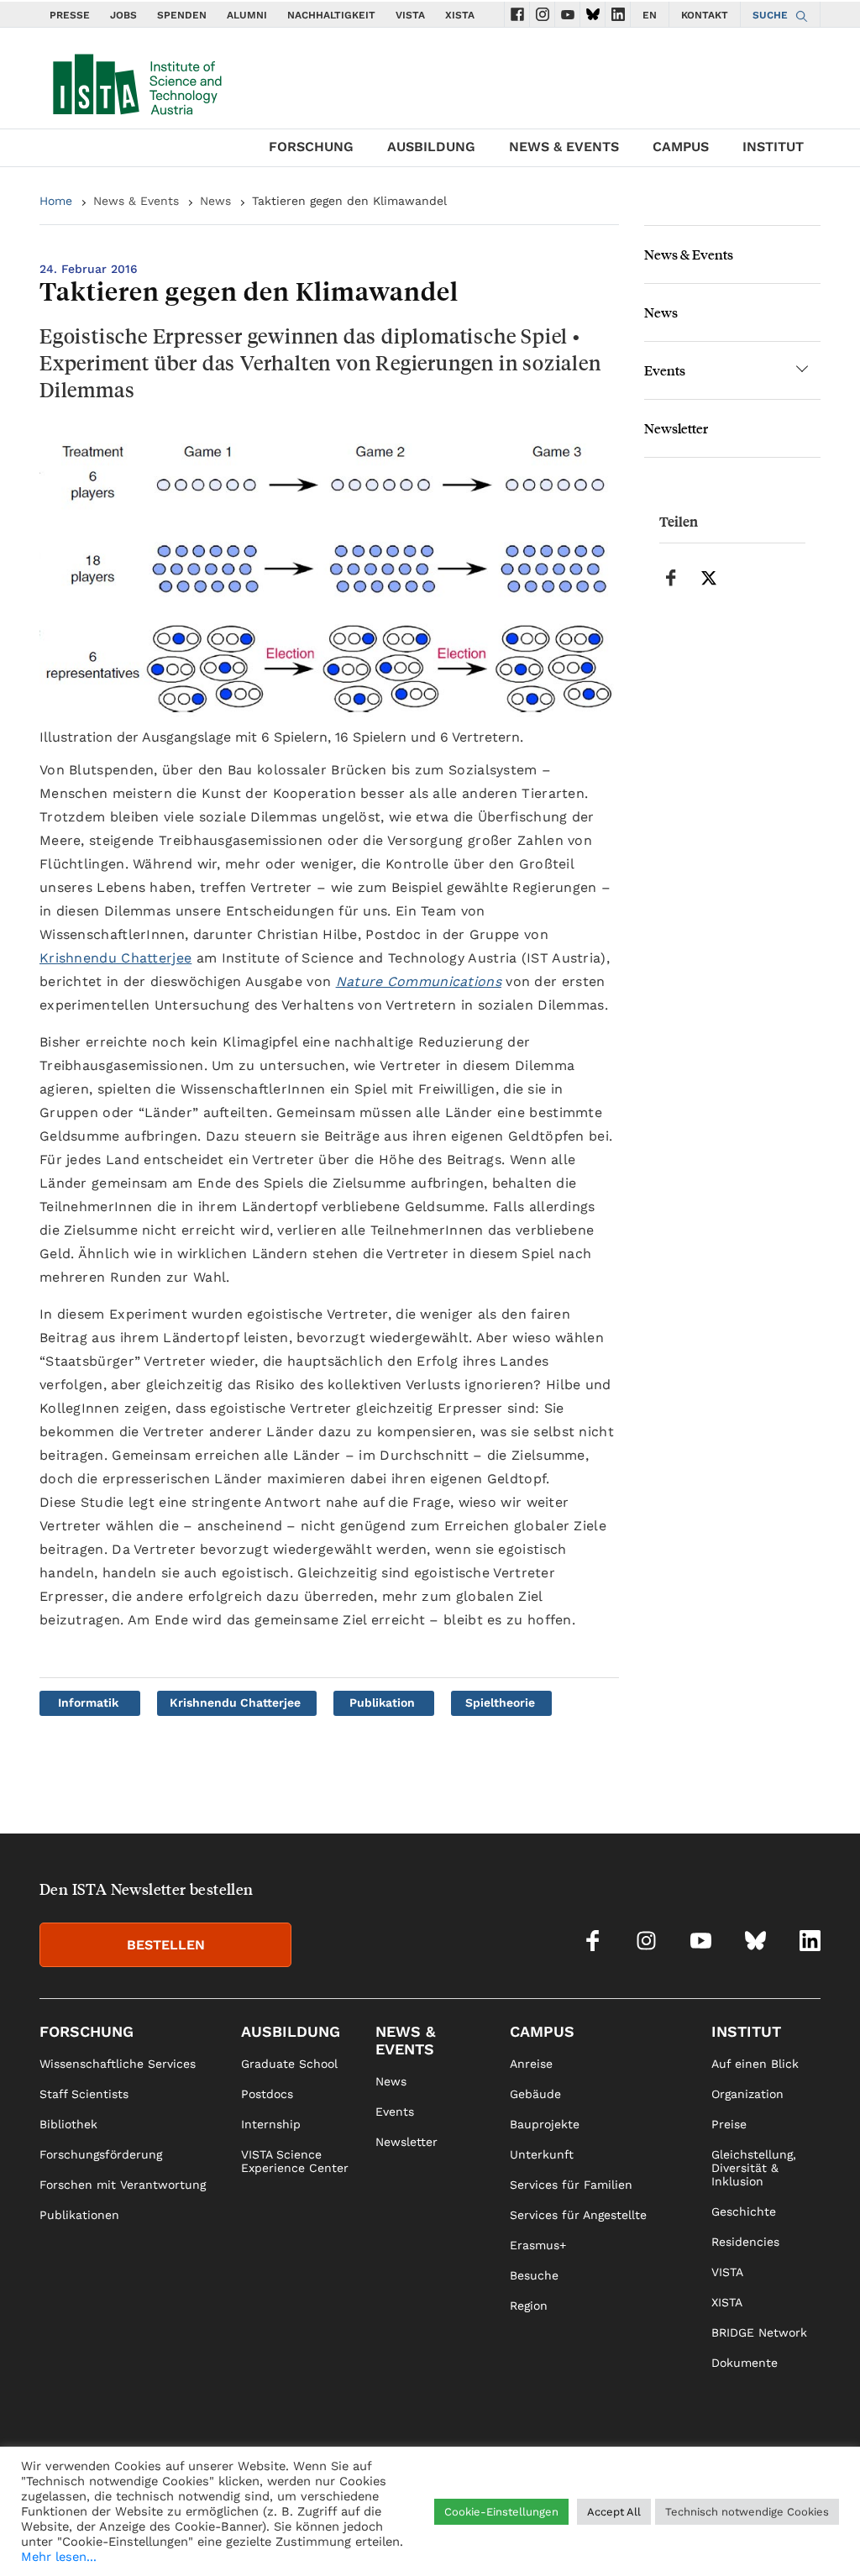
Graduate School (289, 2064)
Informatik (88, 1702)
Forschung (311, 147)
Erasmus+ (538, 2245)
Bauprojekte (545, 2124)
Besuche (534, 2275)
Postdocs (267, 2094)
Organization (747, 2094)
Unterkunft (542, 2154)
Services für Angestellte (578, 2215)
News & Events (564, 147)
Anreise (531, 2064)
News (215, 201)
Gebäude (535, 2094)
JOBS (123, 15)
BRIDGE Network (759, 2332)
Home (56, 201)
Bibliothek (68, 2124)
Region (529, 2306)
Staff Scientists (84, 2094)
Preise (729, 2124)
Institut (773, 147)
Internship (271, 2124)
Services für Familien (571, 2185)
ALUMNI (247, 15)
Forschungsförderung (101, 2154)
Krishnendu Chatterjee (115, 958)
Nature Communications (419, 981)
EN (650, 15)
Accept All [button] (614, 2512)
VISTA (410, 15)
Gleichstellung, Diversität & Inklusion (754, 2168)
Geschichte (744, 2211)
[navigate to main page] (136, 81)
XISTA (460, 15)
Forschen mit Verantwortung (123, 2185)
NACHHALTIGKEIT (331, 15)
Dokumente (745, 2363)
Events (665, 370)
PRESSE (70, 15)
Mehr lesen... (59, 2557)
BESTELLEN (166, 1945)
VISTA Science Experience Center (295, 2161)
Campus (681, 147)
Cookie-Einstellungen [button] (501, 2512)
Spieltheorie (500, 1702)
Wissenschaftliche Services (118, 2064)
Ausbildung (431, 147)
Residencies (745, 2242)
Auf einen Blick (755, 2064)
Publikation (382, 1702)
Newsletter (676, 428)
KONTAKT (705, 15)
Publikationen (79, 2215)
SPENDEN (182, 15)
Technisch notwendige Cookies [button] (747, 2512)
